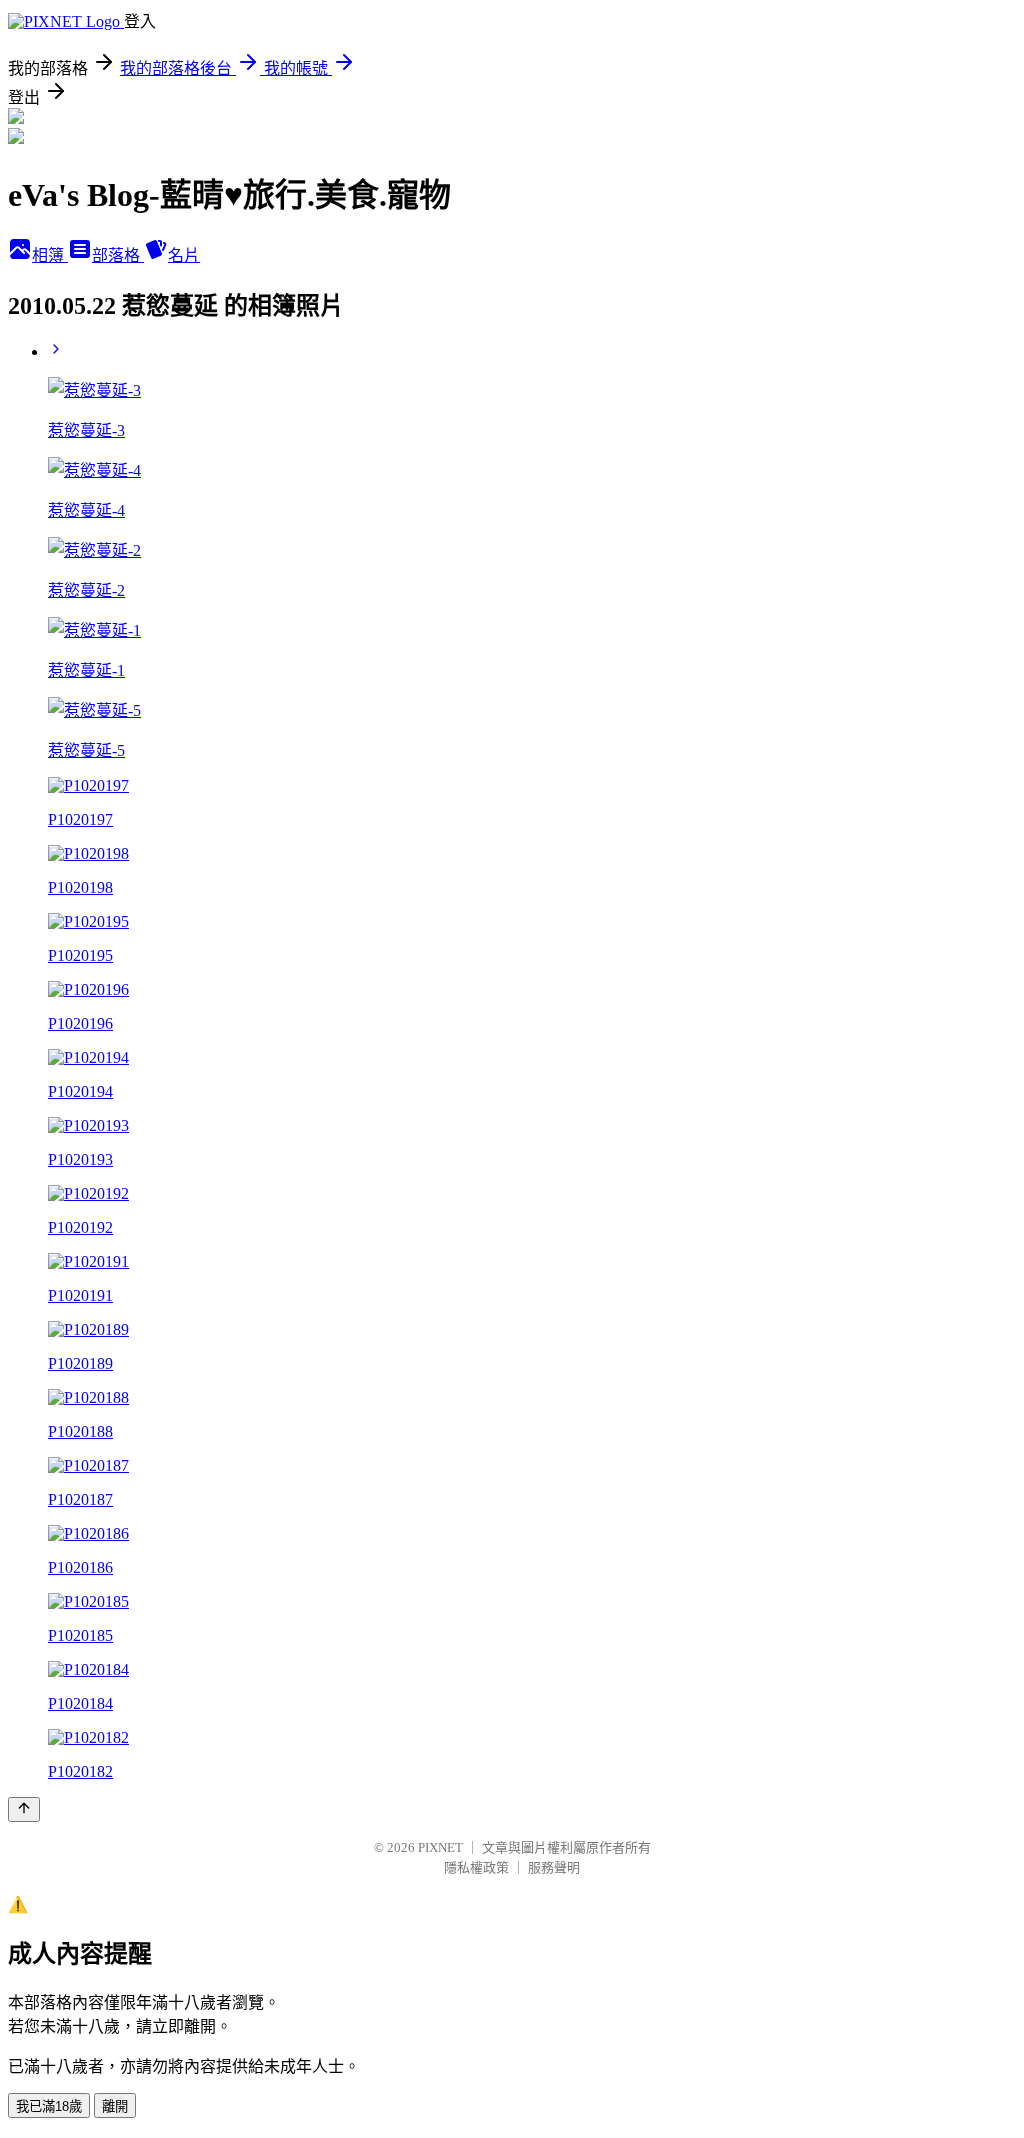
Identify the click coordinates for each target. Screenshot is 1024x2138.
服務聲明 (554, 1867)
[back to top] (24, 1809)
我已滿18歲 (49, 2106)
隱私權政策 (476, 1867)
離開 (115, 2106)
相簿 (50, 255)
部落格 (118, 255)
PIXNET (440, 1847)
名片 (184, 255)
